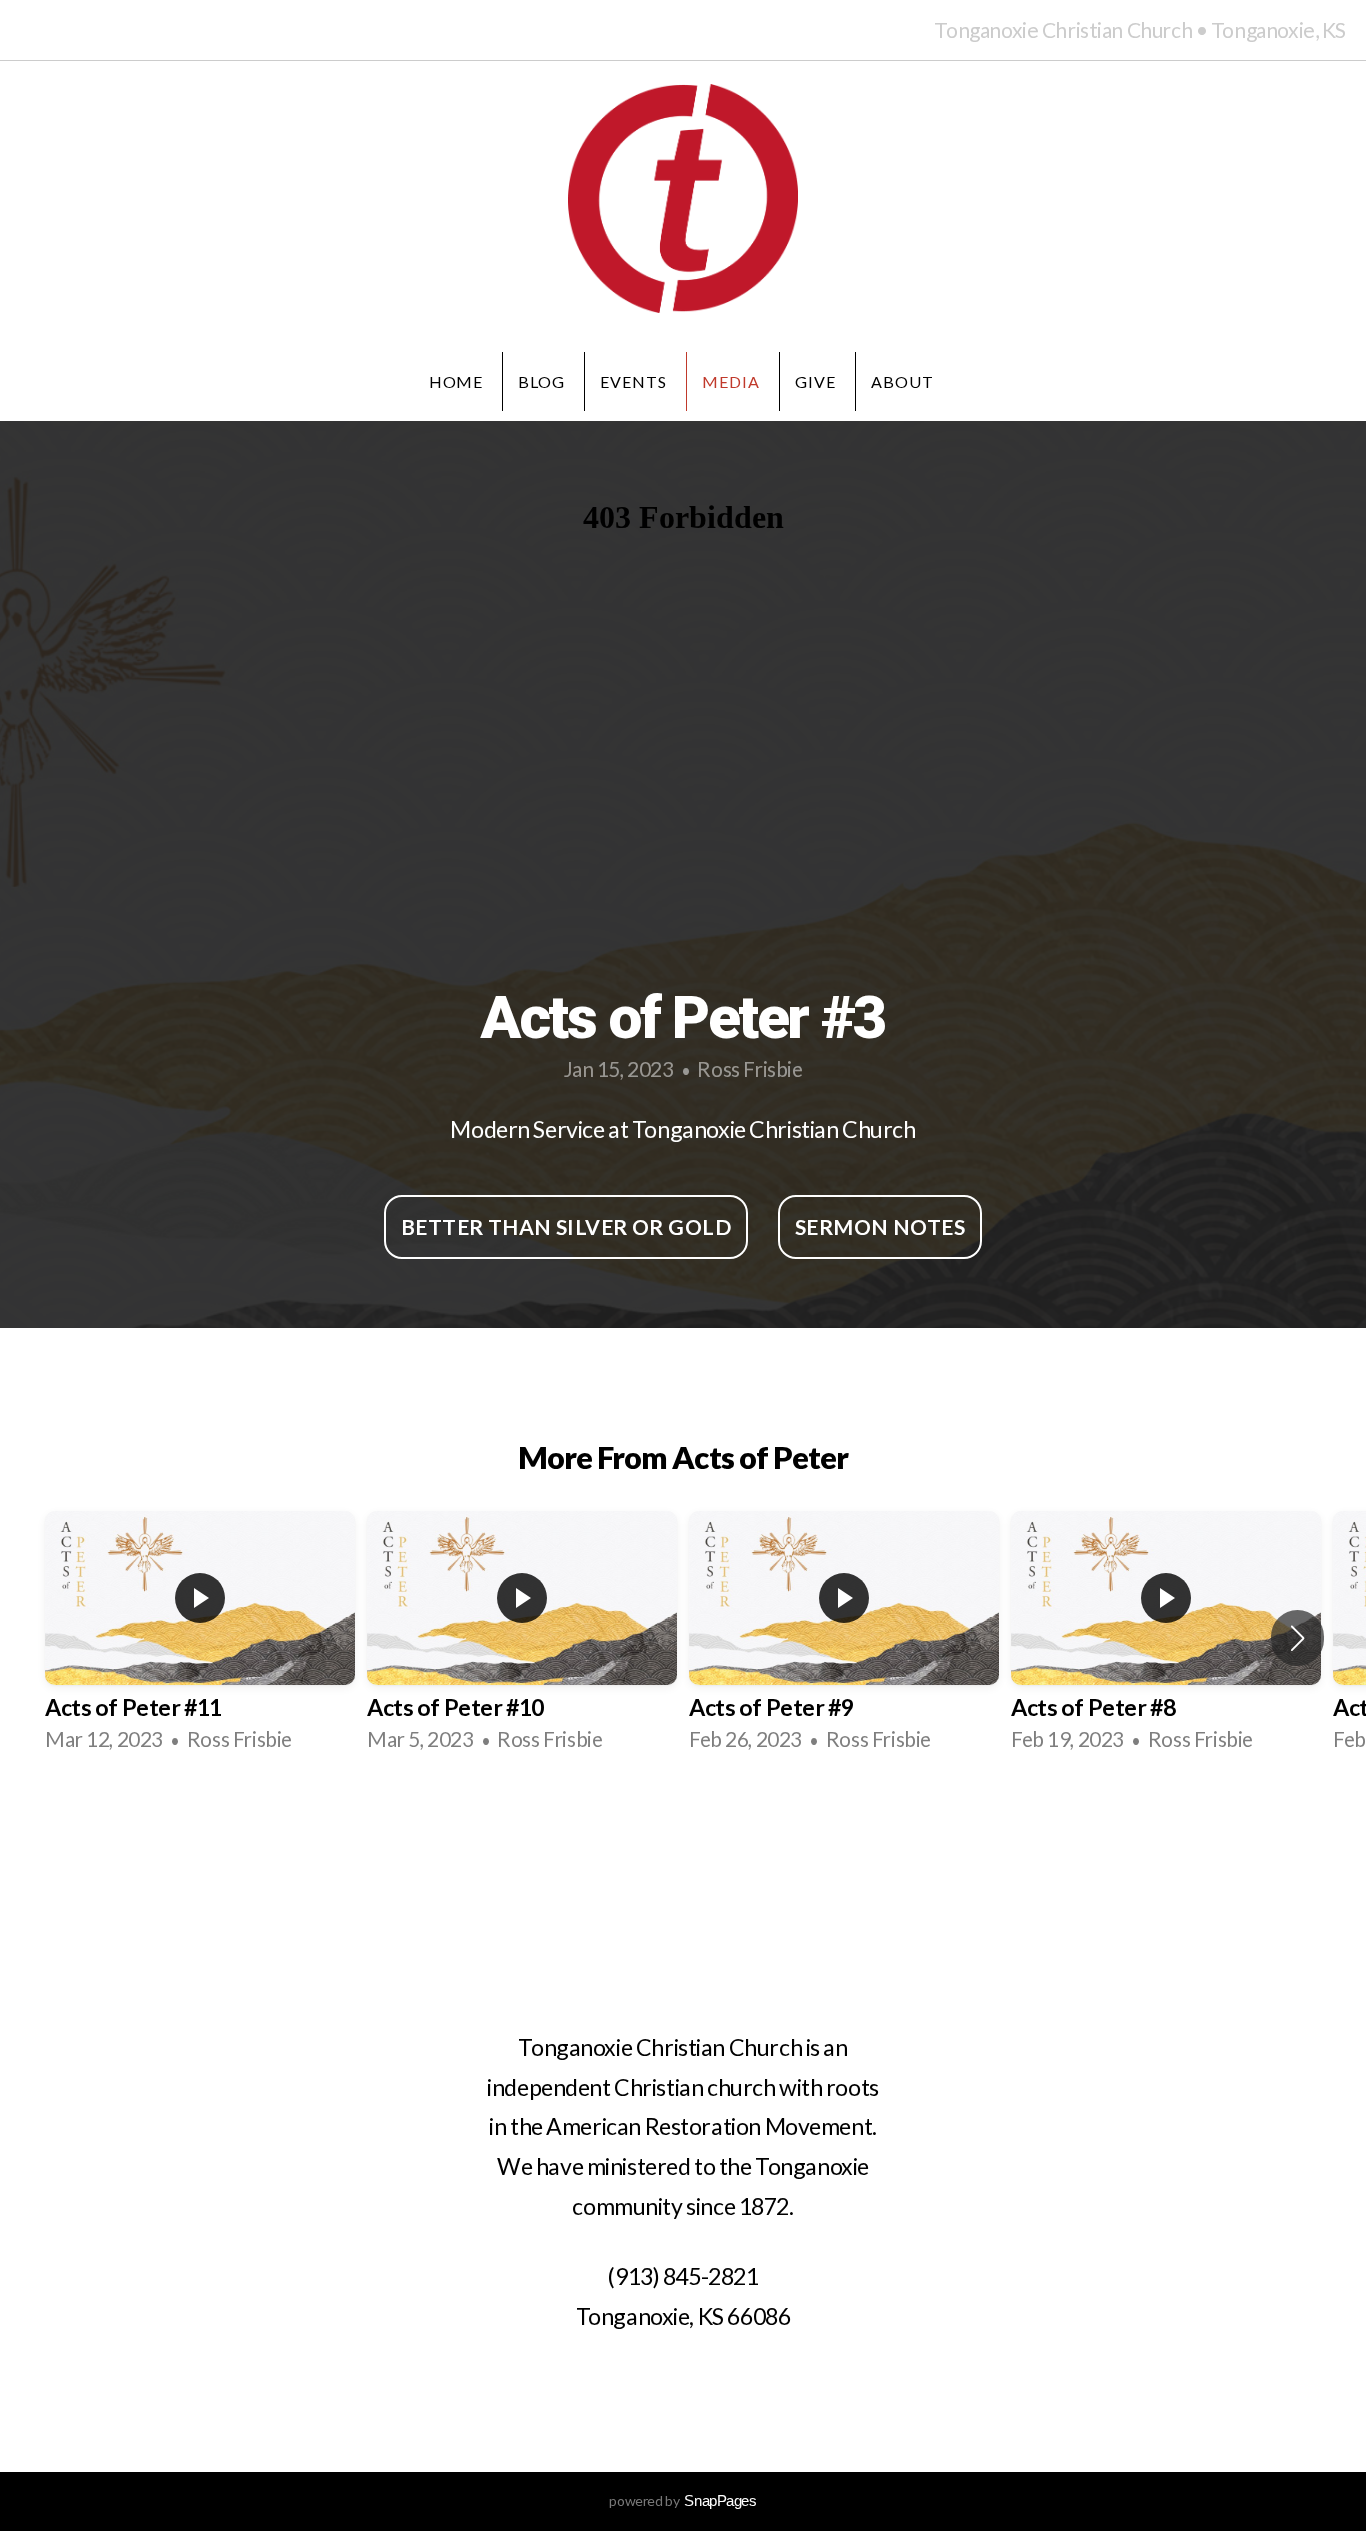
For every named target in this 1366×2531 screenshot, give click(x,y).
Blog (541, 381)
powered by (682, 2500)
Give (815, 381)
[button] (1297, 1638)
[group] (200, 1638)
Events (633, 381)
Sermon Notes (880, 1226)
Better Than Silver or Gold (566, 1226)
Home (456, 381)
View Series (683, 1826)
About (904, 381)
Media (731, 381)
